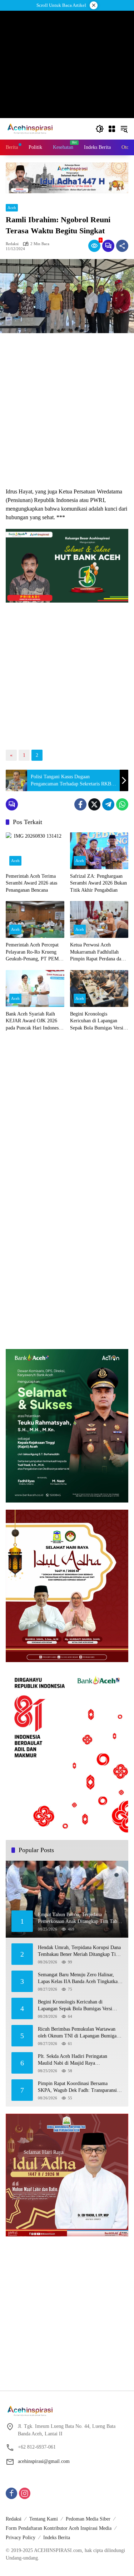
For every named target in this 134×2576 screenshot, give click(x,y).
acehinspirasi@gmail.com (44, 2461)
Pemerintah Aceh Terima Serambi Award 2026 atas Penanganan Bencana (31, 883)
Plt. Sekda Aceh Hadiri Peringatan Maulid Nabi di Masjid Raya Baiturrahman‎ (73, 2060)
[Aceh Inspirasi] (32, 128)
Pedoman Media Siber (88, 2519)
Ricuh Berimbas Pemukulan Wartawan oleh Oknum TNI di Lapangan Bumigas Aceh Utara (78, 2033)
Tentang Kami (44, 2519)
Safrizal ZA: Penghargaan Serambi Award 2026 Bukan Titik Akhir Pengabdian (98, 883)
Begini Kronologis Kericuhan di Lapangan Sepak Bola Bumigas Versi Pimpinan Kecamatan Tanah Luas (98, 1021)
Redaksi (14, 2519)
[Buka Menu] (112, 129)
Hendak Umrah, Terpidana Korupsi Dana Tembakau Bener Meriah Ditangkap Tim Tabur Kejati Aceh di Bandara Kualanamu (80, 1951)
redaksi (12, 244)
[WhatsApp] (122, 804)
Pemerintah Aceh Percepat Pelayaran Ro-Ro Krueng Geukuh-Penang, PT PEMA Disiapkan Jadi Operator (34, 952)
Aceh (12, 208)
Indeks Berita (57, 2538)
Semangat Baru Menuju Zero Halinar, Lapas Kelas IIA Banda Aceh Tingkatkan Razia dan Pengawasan (79, 1979)
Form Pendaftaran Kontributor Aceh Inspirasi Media (59, 2528)
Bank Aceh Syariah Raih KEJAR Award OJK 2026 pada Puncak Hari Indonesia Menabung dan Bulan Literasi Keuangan (34, 1021)
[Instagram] (25, 2493)
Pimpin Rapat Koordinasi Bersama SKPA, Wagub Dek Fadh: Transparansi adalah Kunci (77, 2087)
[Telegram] (108, 804)
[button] (100, 129)
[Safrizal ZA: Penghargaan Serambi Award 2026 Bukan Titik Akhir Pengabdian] (99, 851)
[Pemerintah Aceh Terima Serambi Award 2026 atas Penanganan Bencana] (35, 851)
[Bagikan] (122, 246)
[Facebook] (80, 804)
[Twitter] (94, 804)
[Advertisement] (67, 410)
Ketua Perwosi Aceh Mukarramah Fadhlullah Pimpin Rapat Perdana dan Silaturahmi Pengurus (97, 952)
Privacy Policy (21, 2538)
